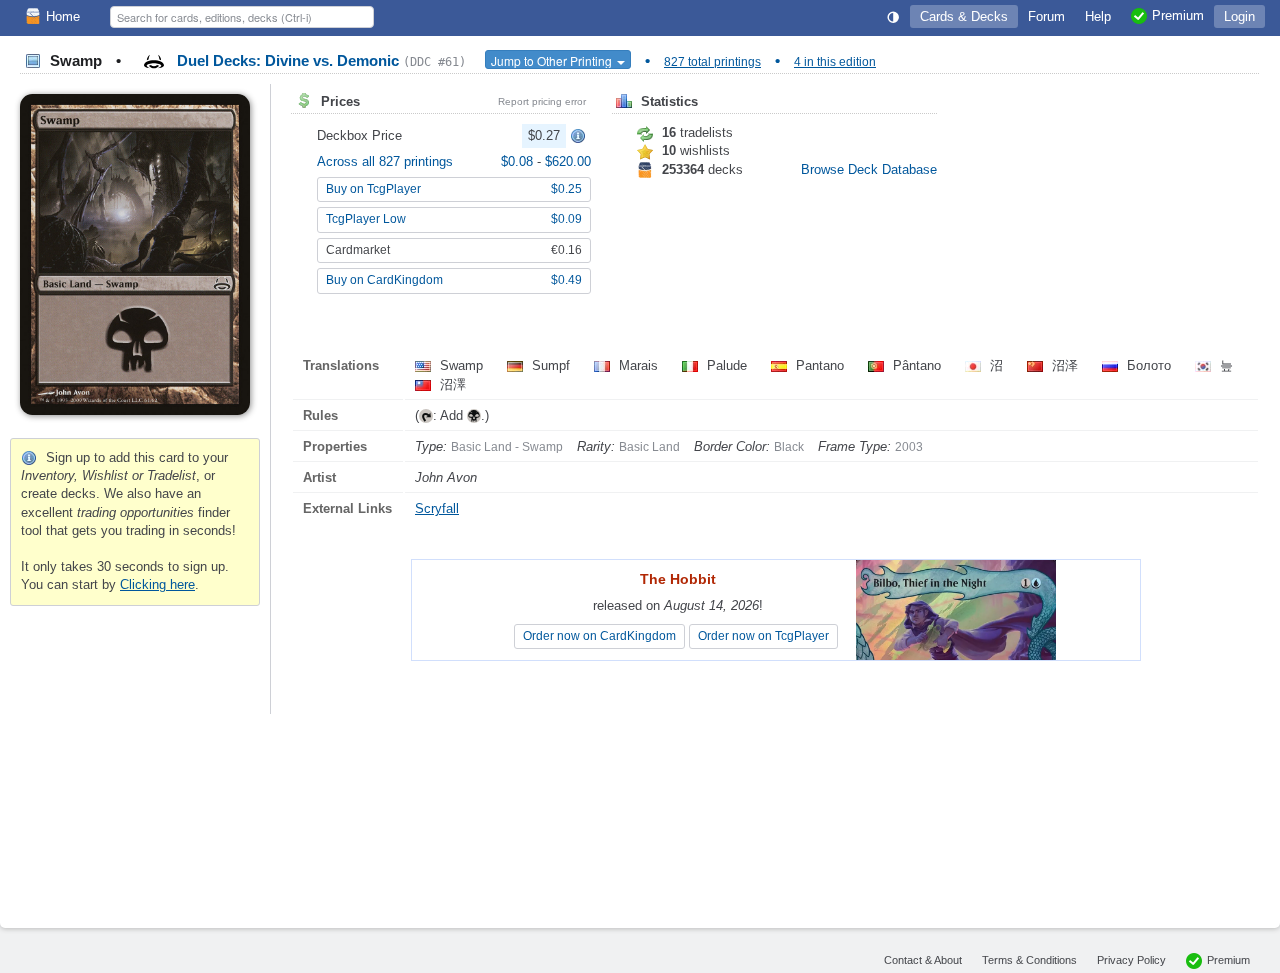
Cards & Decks (964, 16)
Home (63, 16)
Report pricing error (542, 101)
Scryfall (437, 508)
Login (1239, 16)
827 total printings (712, 62)
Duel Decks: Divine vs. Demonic (319, 60)
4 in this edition (835, 62)
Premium (1228, 960)
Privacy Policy (1131, 960)
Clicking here (157, 584)
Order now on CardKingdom (599, 636)
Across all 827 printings (385, 161)
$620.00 (568, 161)
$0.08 (519, 161)
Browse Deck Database (869, 169)
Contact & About (923, 960)
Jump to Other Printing (553, 60)
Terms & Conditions (1029, 960)
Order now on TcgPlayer (763, 636)
